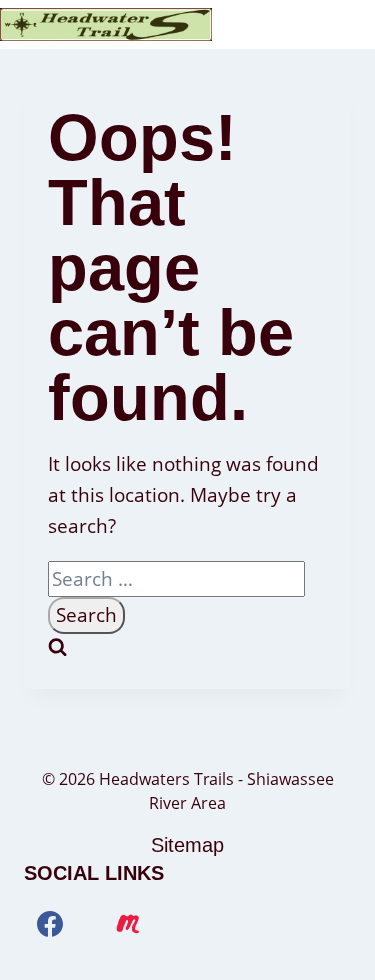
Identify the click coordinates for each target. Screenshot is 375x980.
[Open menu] (356, 24)
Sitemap (187, 845)
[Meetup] (128, 924)
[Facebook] (50, 924)
